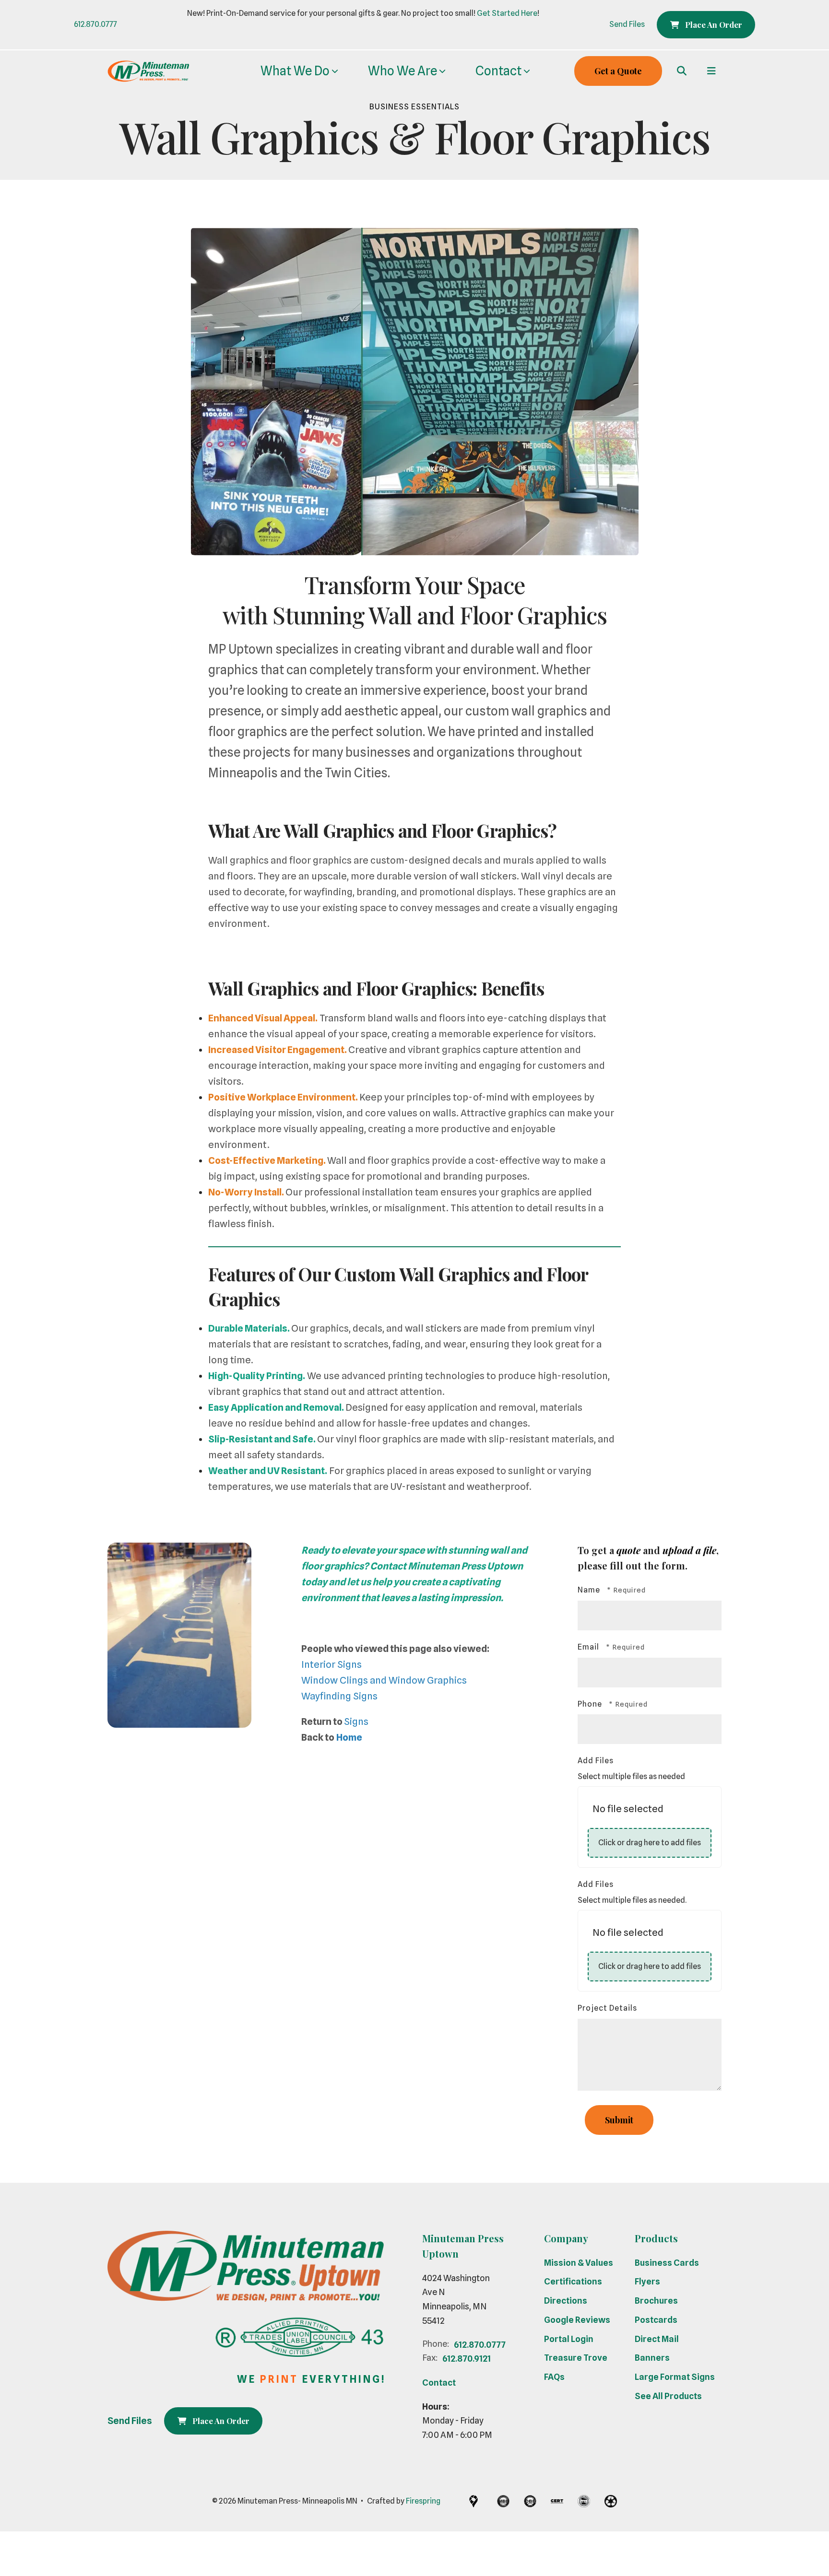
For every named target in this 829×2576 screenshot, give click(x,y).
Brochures (656, 2301)
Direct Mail (657, 2339)
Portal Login (569, 2339)
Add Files (596, 1761)
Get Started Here (507, 13)
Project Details (607, 2008)
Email (589, 1647)
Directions (566, 2301)
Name (590, 1590)
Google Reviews (577, 2320)
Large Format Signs (675, 2377)
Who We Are (403, 71)
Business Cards (667, 2263)
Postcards (656, 2320)
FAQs (554, 2377)
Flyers (647, 2281)
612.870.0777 (95, 24)
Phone (591, 1704)
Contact (498, 71)
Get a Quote (618, 71)
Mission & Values (579, 2263)
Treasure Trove (576, 2358)
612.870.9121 (467, 2359)
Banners (652, 2358)
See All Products (668, 2396)
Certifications (573, 2281)
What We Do (295, 71)
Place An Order (713, 24)
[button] (682, 71)
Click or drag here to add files (650, 1843)
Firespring (423, 2501)
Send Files (627, 24)
